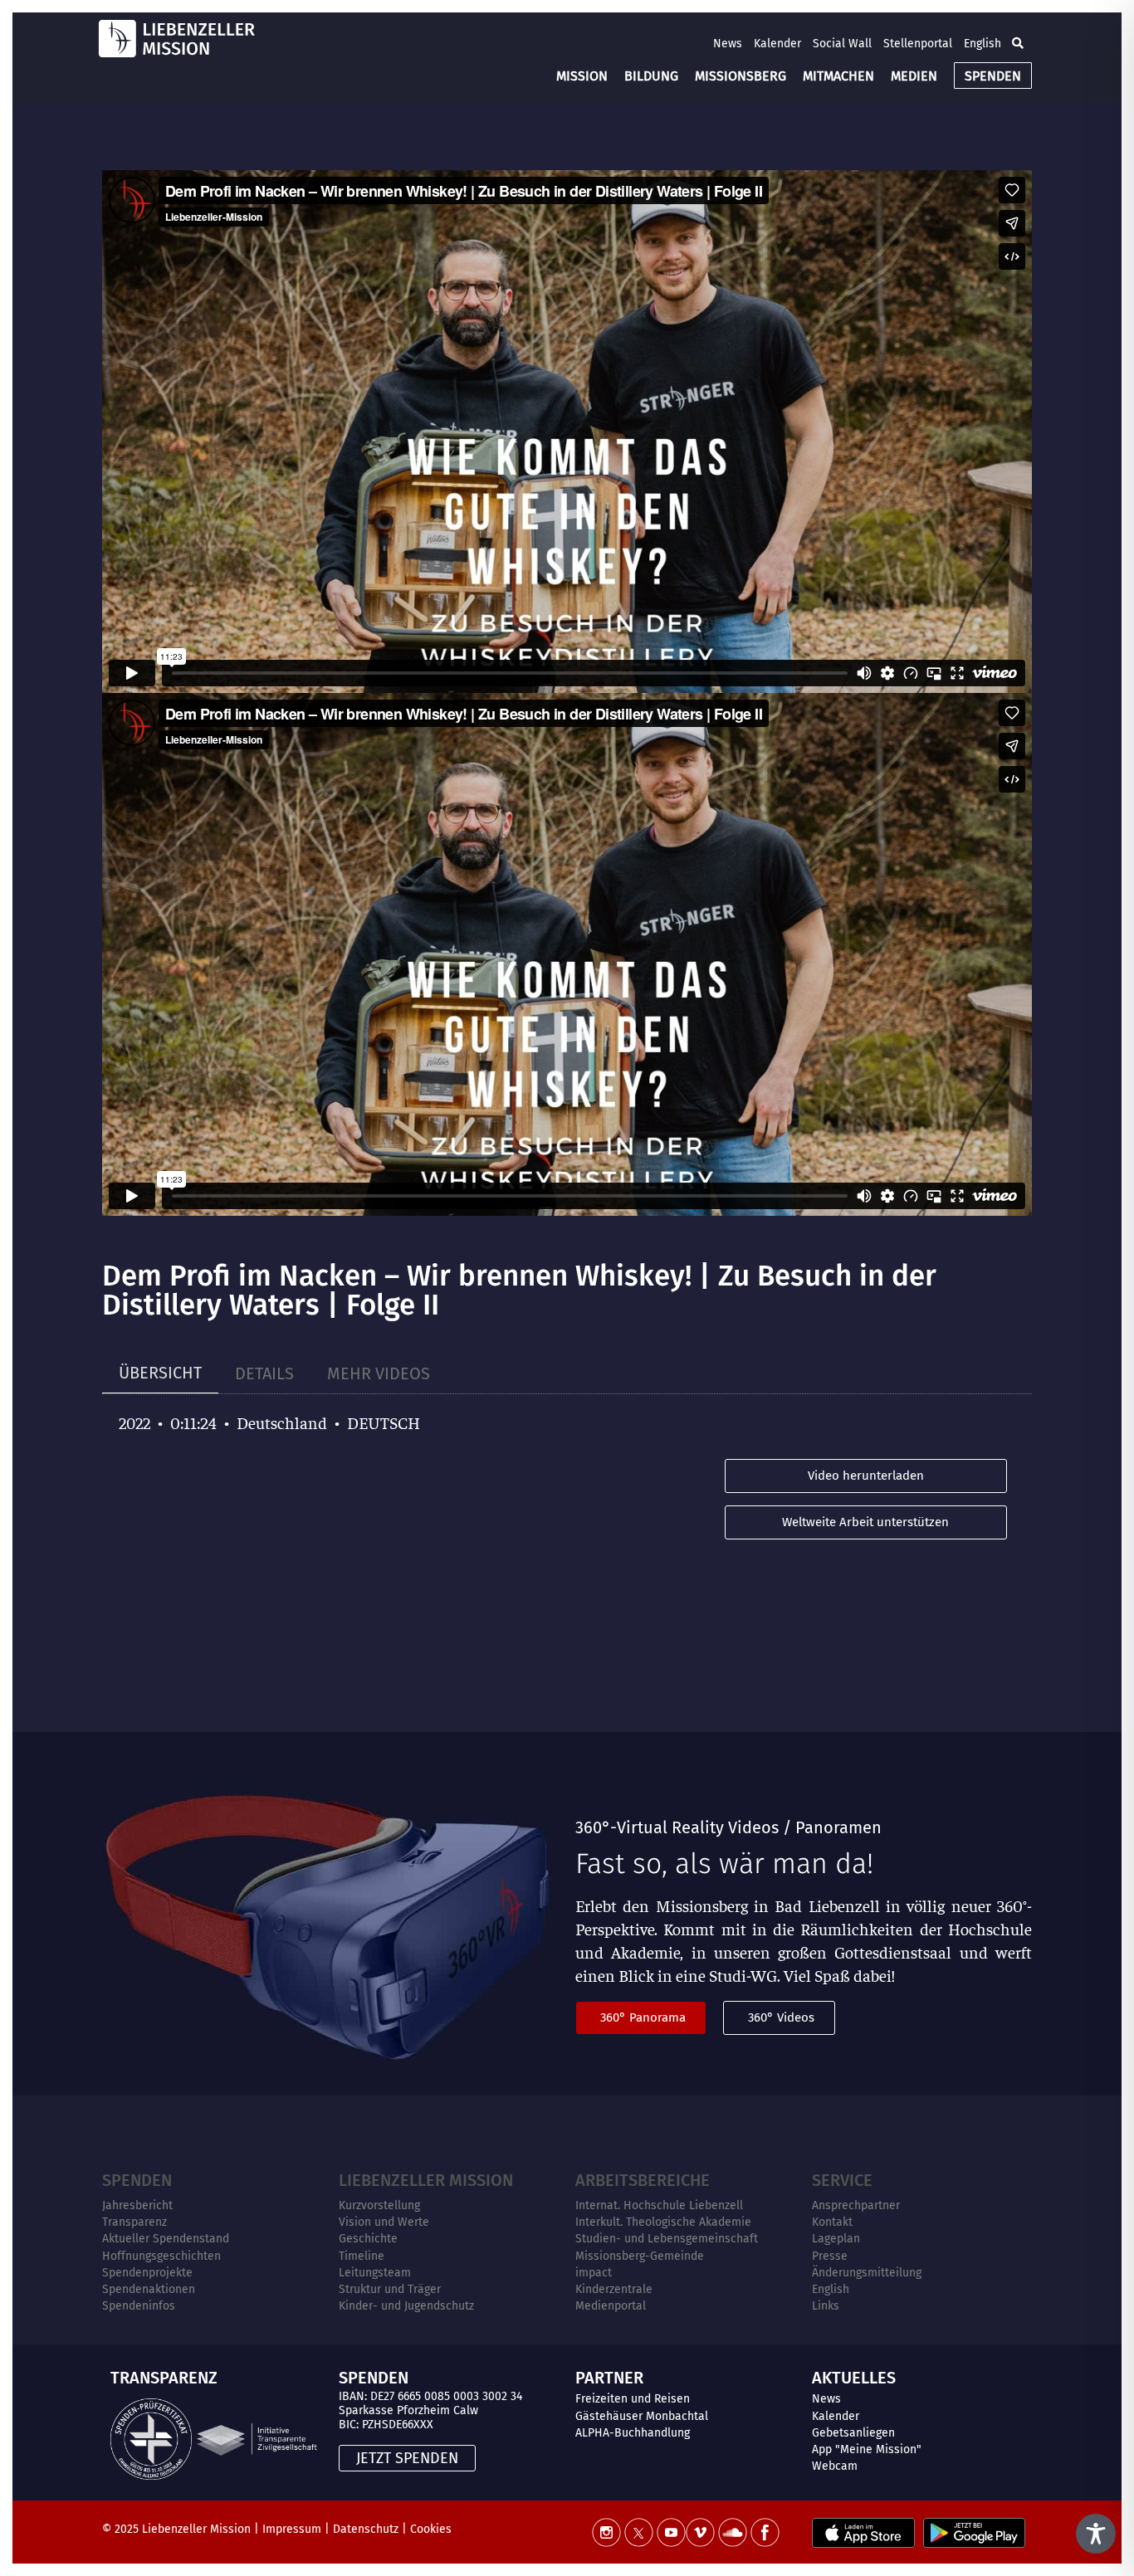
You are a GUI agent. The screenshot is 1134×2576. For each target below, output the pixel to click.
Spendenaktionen (149, 2289)
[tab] (160, 1373)
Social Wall (842, 44)
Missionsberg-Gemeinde (640, 2256)
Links (826, 2306)
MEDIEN (914, 76)
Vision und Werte (384, 2222)
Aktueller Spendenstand (166, 2239)
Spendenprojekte (147, 2273)
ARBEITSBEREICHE (643, 2180)
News (728, 44)
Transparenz (134, 2222)
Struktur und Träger (390, 2289)
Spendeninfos (139, 2306)
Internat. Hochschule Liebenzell (659, 2205)
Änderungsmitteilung (867, 2273)
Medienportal (611, 2306)
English (982, 44)
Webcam (835, 2466)
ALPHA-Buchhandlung (633, 2433)
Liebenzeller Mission (426, 2180)
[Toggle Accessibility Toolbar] (1096, 2534)
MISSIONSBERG (741, 76)
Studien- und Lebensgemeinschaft (667, 2239)
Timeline (362, 2256)
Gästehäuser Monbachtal (642, 2416)
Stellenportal (918, 44)
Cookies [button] (431, 2529)
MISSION (582, 76)
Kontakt (832, 2222)
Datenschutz (366, 2529)
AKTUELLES (854, 2378)
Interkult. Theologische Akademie (663, 2222)
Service (842, 2180)
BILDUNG (651, 76)
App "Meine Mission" (867, 2449)
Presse (830, 2256)
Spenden (137, 2180)
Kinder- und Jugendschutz (406, 2306)
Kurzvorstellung (379, 2205)
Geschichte (368, 2239)
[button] (1018, 43)
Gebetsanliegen (853, 2433)
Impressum (292, 2529)
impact (594, 2273)
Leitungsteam (375, 2273)
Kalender (777, 44)
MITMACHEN (838, 76)
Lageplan (836, 2239)
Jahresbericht (137, 2205)
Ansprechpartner (856, 2205)
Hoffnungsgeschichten (161, 2256)
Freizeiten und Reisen (633, 2399)
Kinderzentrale (614, 2289)
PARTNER (609, 2378)
